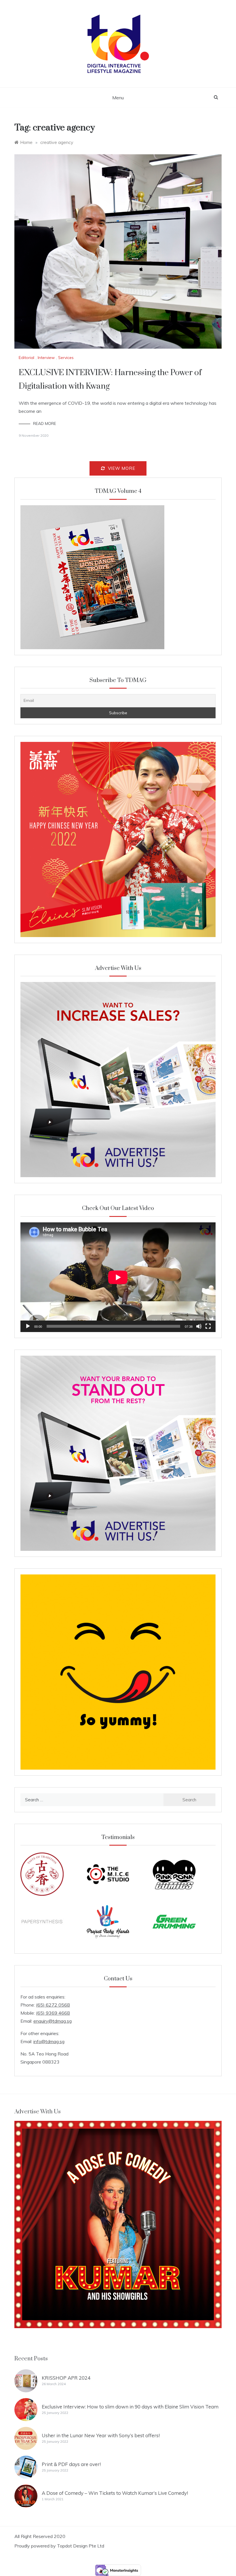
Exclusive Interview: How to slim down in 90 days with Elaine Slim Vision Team (130, 2407)
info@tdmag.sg (49, 2041)
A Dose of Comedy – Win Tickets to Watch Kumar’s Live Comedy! (115, 2493)
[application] (118, 1277)
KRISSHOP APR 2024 (66, 2378)
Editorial (26, 358)
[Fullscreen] (208, 1326)
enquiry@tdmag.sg (53, 2021)
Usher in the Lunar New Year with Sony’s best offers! (101, 2435)
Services (66, 358)
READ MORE (45, 423)
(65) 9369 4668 (53, 2013)
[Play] (28, 1326)
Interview (46, 358)
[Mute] (199, 1326)
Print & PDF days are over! (71, 2464)
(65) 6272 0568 (53, 2005)
